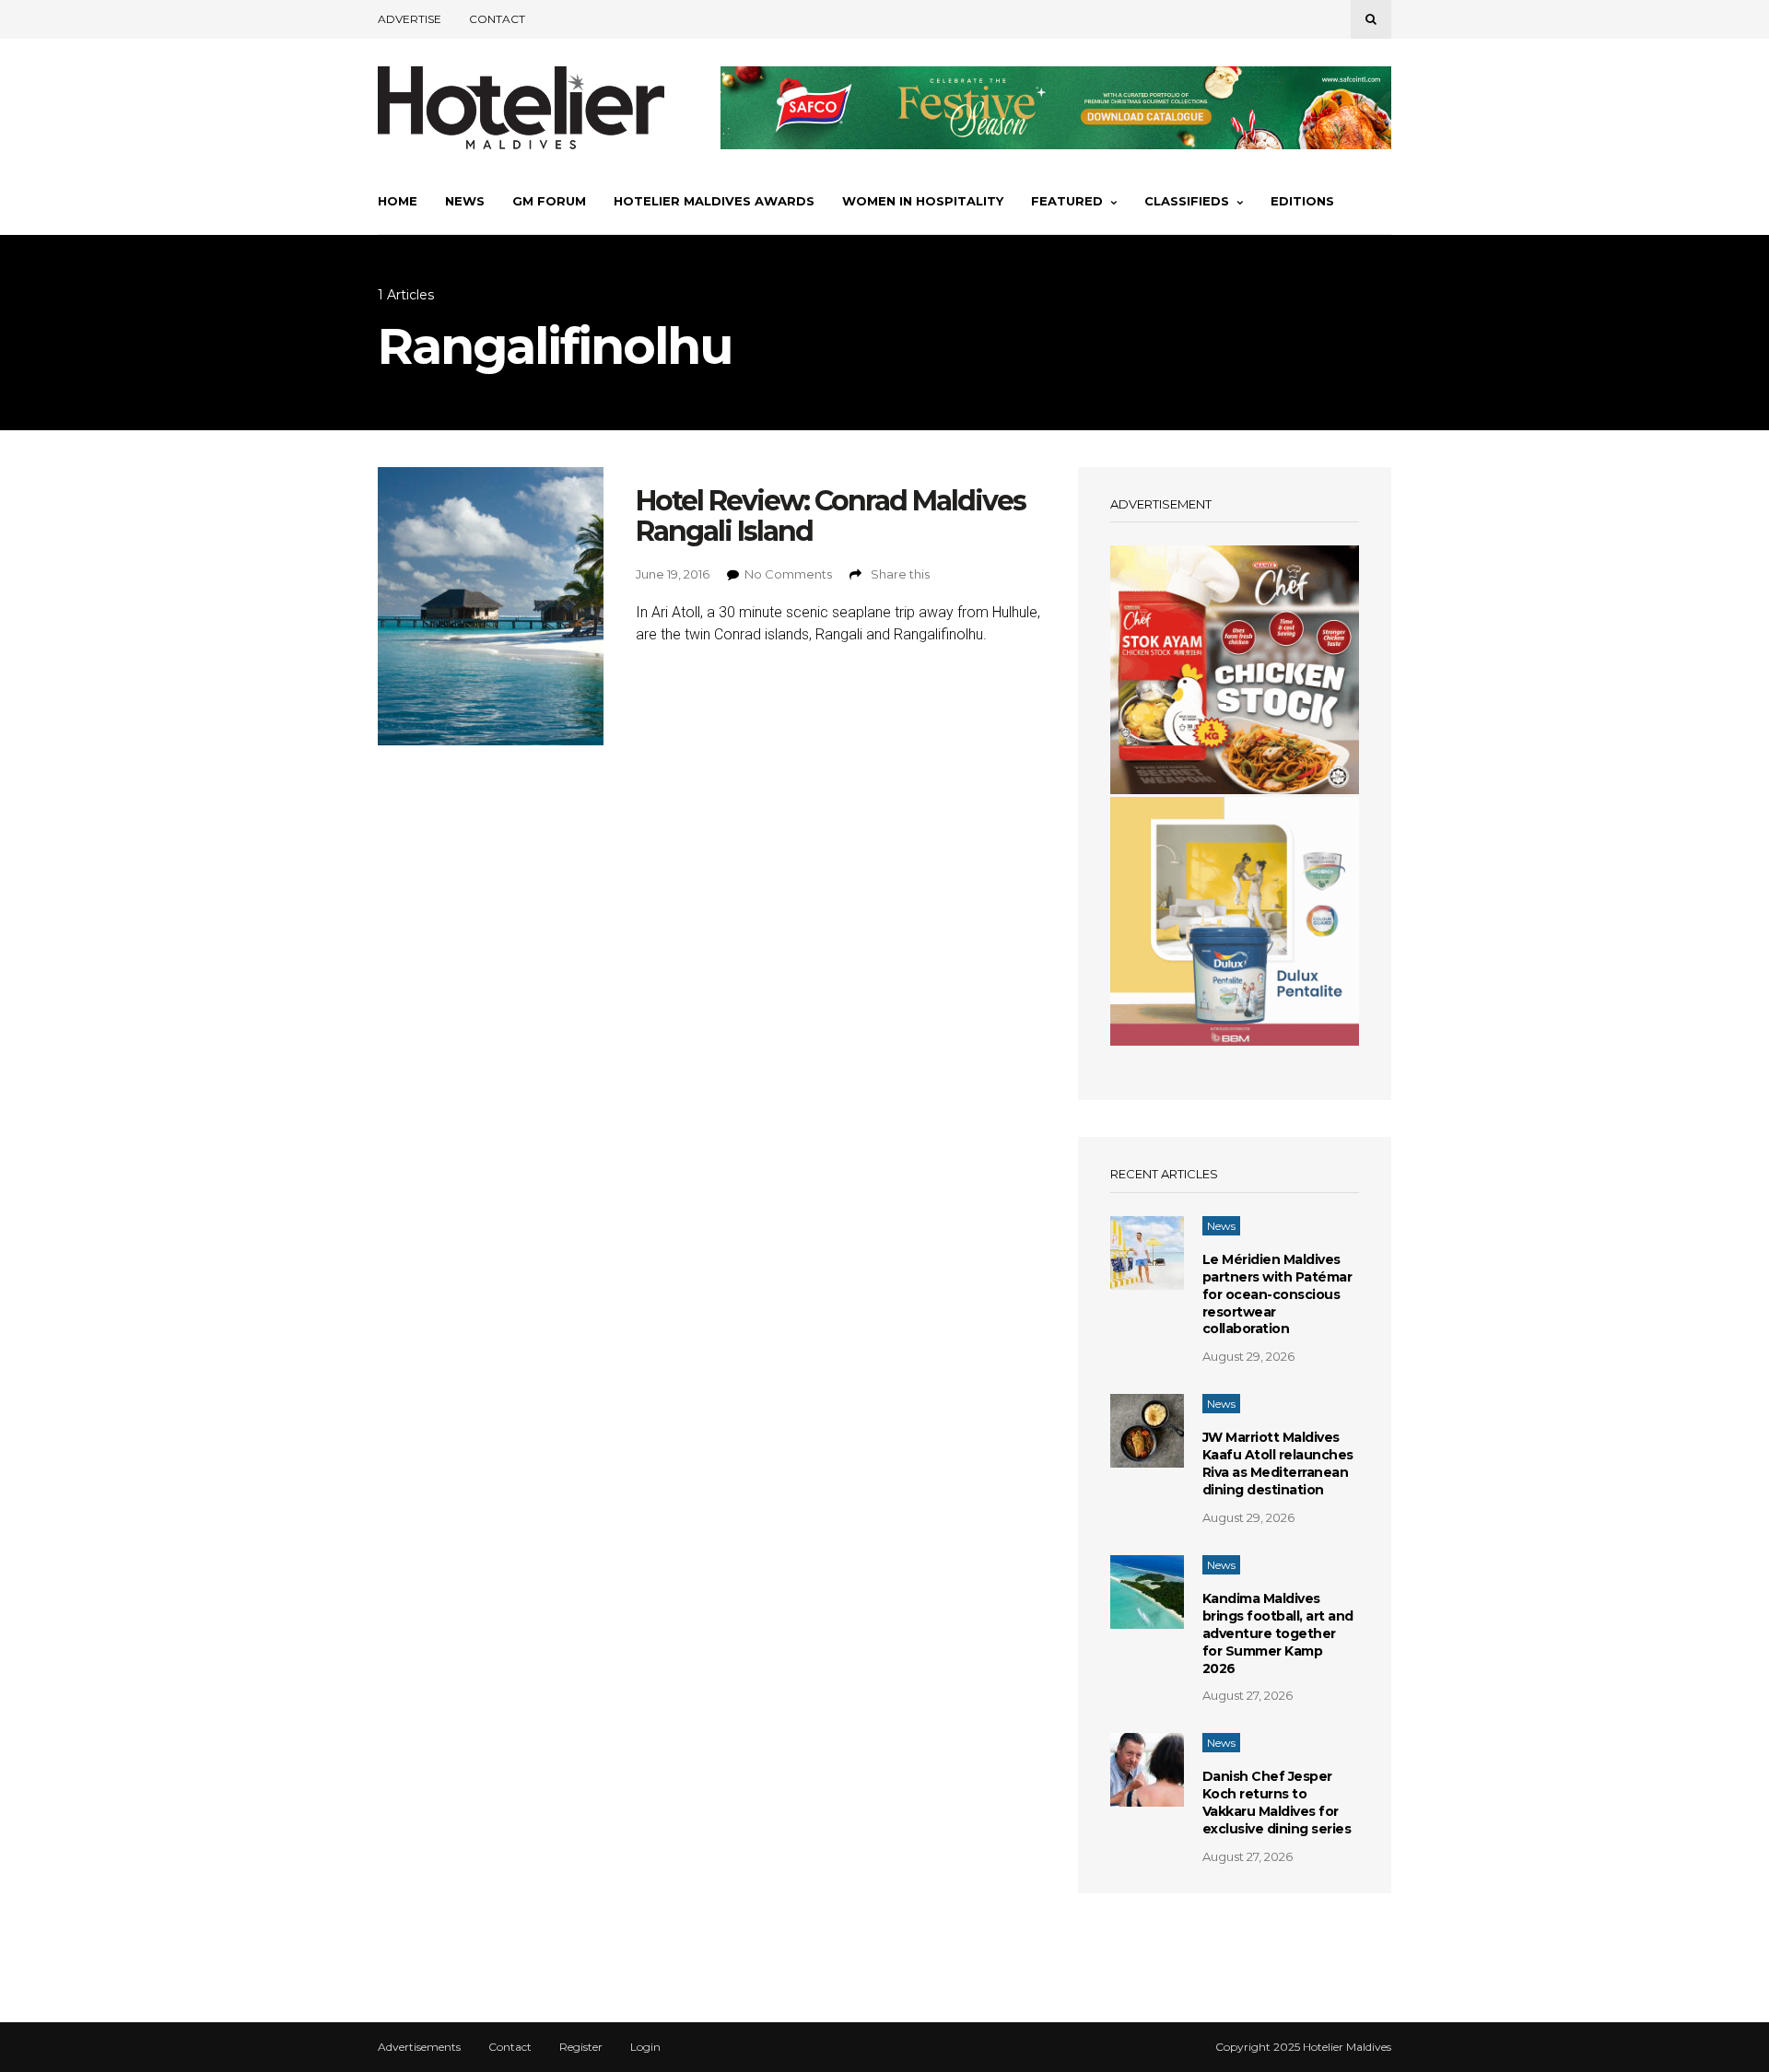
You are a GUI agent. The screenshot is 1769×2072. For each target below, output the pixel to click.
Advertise (410, 19)
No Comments (788, 574)
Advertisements (419, 2047)
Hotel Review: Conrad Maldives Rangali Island (831, 516)
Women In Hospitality (923, 201)
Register (581, 2047)
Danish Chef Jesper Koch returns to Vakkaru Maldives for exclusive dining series (1277, 1803)
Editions (1302, 201)
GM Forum (549, 201)
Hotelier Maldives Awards (714, 201)
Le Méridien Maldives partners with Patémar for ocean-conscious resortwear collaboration (1277, 1294)
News (465, 201)
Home (398, 201)
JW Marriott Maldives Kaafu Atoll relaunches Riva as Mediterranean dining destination (1278, 1463)
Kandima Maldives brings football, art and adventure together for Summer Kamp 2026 (1278, 1633)
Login (645, 2047)
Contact (497, 19)
